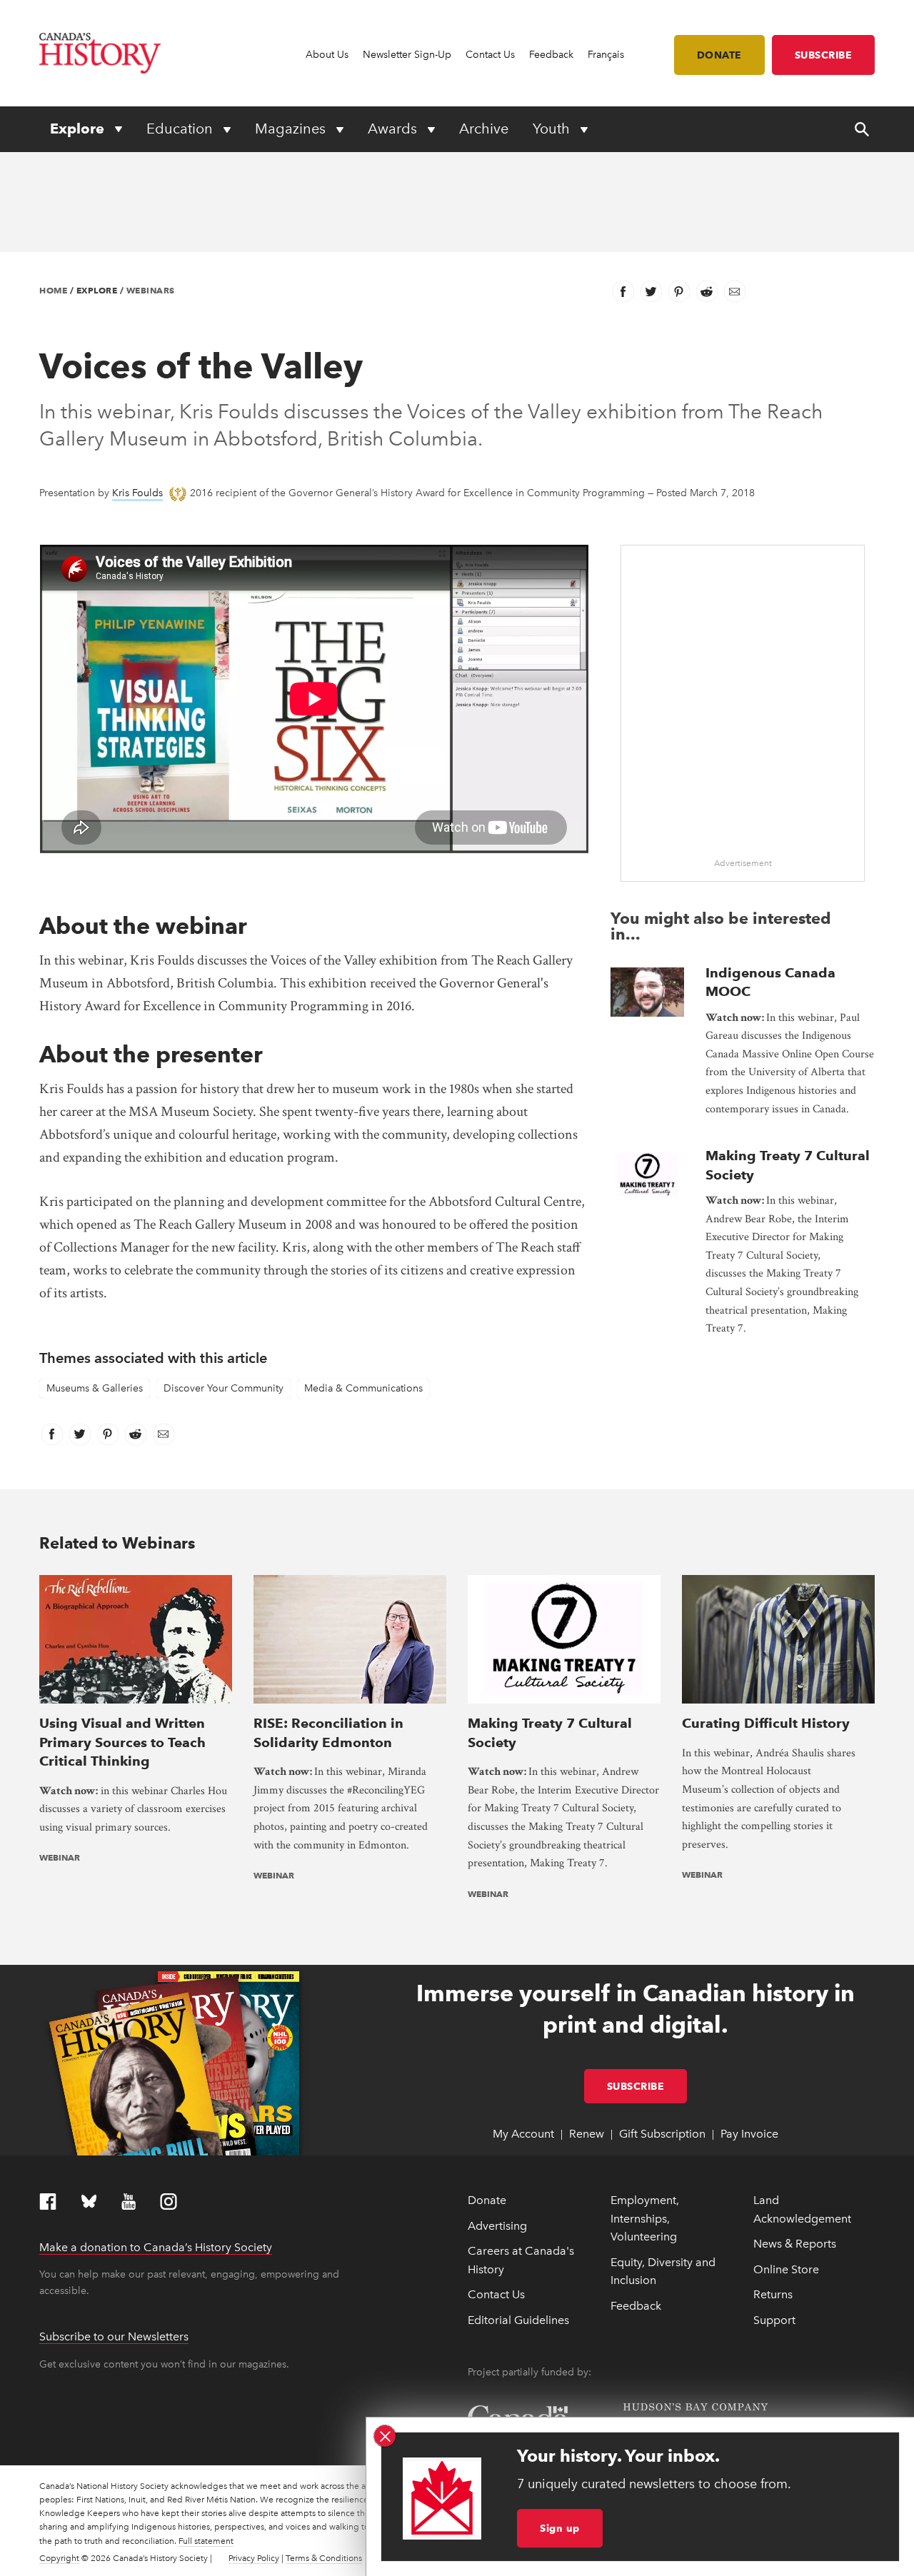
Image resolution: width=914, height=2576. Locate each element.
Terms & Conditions (324, 2558)
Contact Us (490, 55)
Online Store (786, 2269)
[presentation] (647, 992)
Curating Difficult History (766, 1723)
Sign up (560, 2528)
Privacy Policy (254, 2558)
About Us (327, 55)
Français (606, 55)
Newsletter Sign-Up (407, 55)
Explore (79, 129)
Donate (719, 55)
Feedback (551, 55)
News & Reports (795, 2244)
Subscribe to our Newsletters (114, 2336)
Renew (587, 2134)
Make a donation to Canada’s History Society (156, 2247)
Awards (394, 129)
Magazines (292, 129)
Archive (484, 129)
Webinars (151, 290)
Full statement (206, 2541)
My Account (523, 2134)
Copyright (59, 2558)
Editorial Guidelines (518, 2320)
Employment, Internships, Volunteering (645, 2218)
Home (53, 290)
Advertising (497, 2226)
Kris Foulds (137, 493)
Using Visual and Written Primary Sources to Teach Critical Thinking (122, 1742)
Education (181, 129)
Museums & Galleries (95, 1388)
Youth (553, 129)
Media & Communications (363, 1388)
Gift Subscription (662, 2134)
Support (774, 2320)
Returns (773, 2294)
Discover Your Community (224, 1388)
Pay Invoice (749, 2134)
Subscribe (824, 55)
